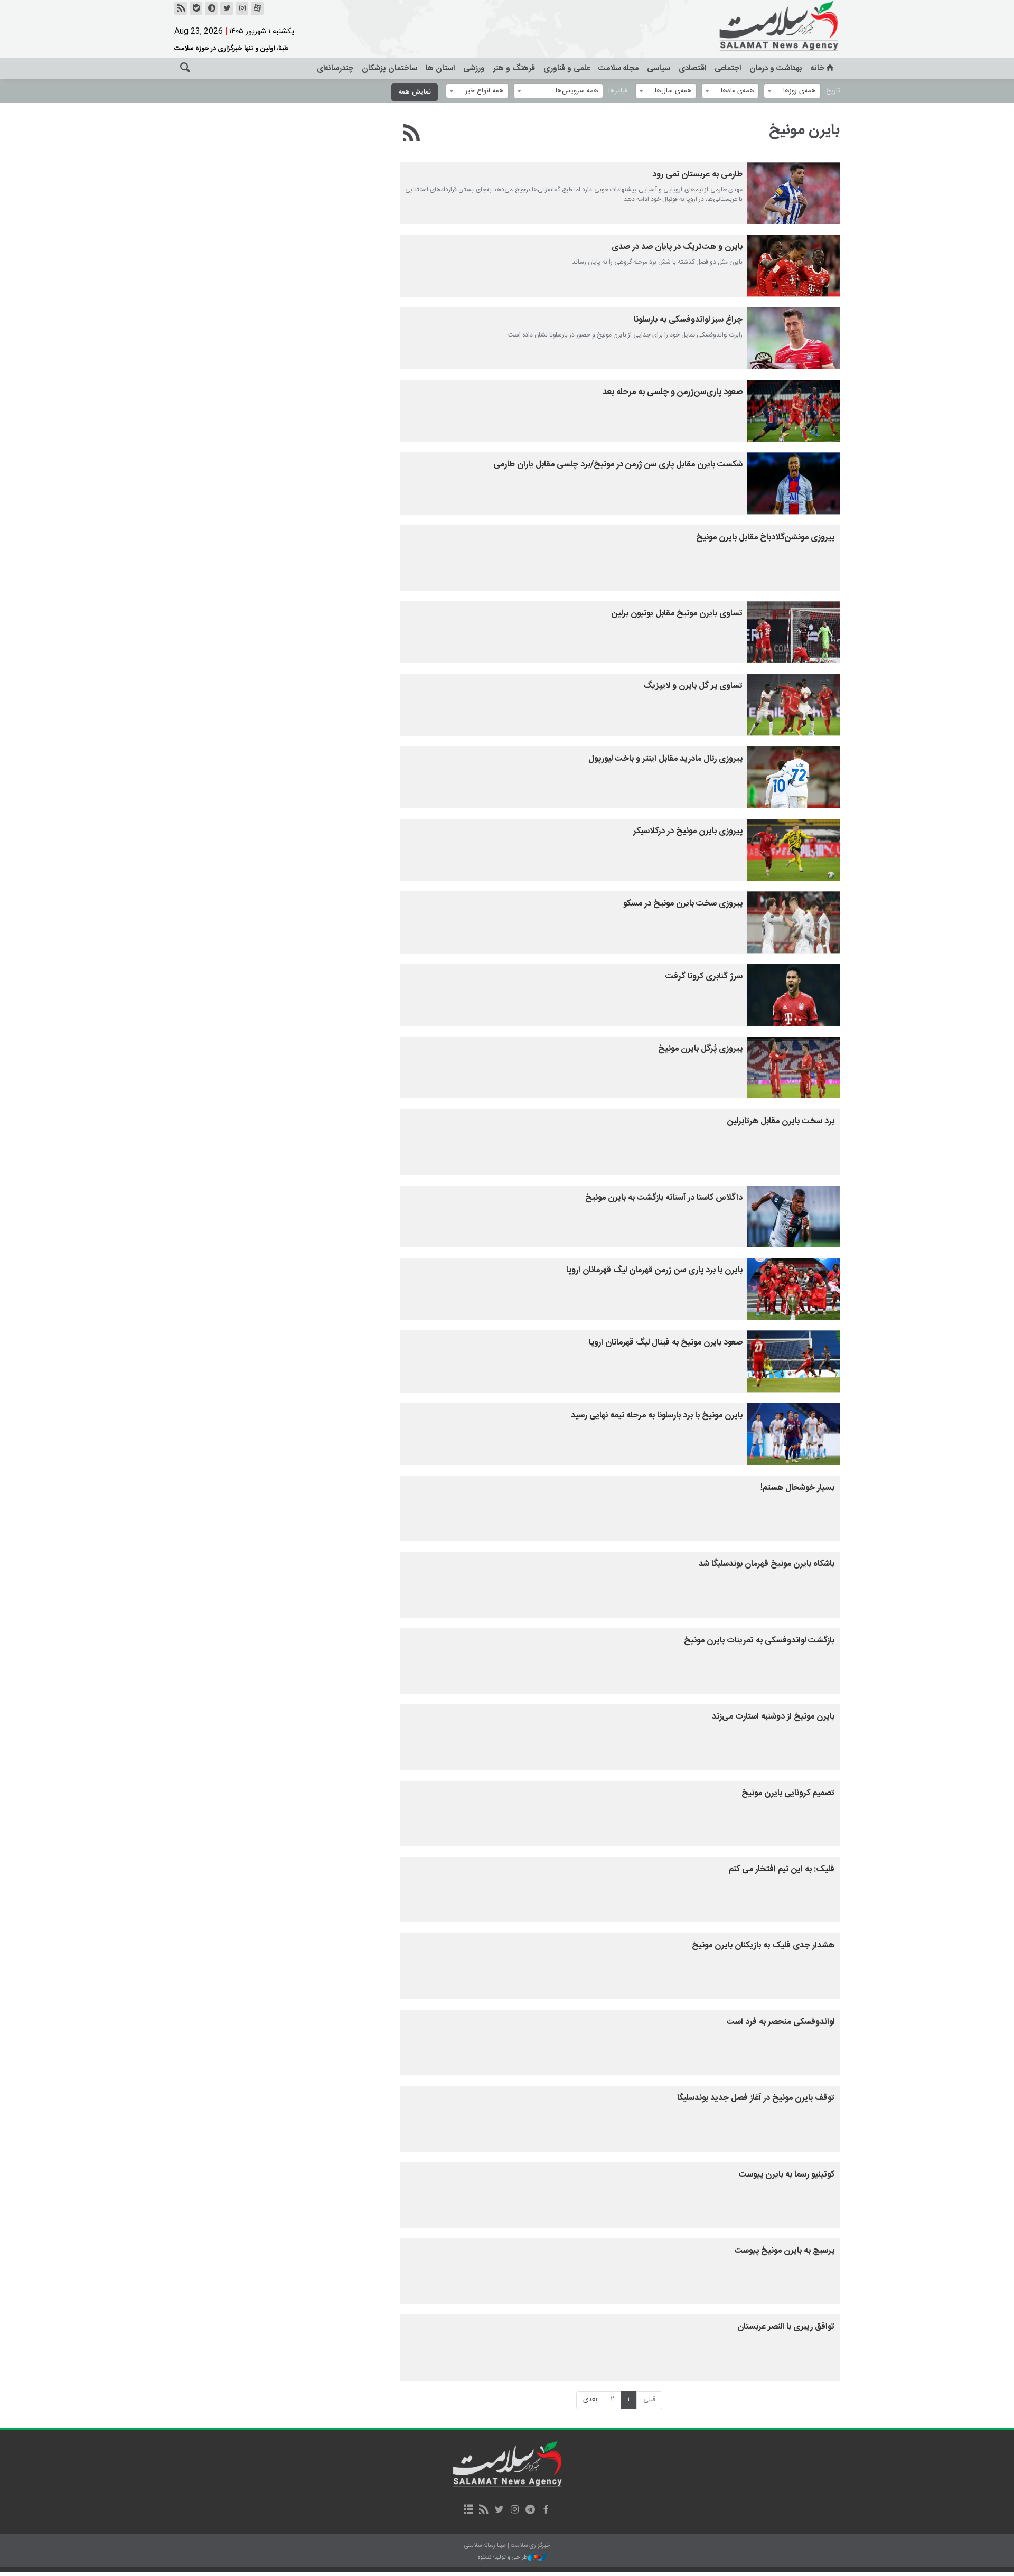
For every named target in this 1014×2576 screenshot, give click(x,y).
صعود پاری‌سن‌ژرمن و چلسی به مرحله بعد (673, 392)
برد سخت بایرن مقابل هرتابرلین (781, 1121)
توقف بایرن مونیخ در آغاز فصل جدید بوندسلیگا (756, 2098)
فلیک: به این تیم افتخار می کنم (782, 1869)
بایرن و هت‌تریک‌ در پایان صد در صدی (677, 247)
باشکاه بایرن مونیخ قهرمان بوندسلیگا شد (767, 1564)
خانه (818, 68)
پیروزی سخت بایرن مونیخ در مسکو (683, 904)
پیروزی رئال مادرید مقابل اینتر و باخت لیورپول (665, 759)
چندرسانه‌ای (335, 68)
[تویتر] (227, 8)
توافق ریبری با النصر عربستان (786, 2327)
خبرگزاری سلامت (755, 26)
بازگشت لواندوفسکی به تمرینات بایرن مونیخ (759, 1641)
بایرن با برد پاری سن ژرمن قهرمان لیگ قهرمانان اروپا (654, 1270)
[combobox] (792, 91)
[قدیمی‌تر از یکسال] (793, 193)
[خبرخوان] (181, 8)
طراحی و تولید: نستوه (503, 2558)
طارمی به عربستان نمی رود (697, 175)
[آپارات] (257, 8)
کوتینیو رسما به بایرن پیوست (787, 2175)
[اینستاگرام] (242, 8)
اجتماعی (728, 68)
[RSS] (412, 135)
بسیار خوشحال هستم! (797, 1488)
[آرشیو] (468, 2510)
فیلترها (618, 91)
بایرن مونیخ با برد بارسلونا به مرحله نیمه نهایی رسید (657, 1416)
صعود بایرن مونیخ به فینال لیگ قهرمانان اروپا (666, 1343)
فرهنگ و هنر (514, 68)
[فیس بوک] (545, 2510)
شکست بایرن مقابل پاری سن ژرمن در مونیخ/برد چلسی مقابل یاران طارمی (618, 465)
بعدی (590, 2400)
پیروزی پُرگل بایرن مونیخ (700, 1049)
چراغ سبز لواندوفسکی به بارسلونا (688, 320)
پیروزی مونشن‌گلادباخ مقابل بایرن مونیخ (765, 538)
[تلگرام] (530, 2510)
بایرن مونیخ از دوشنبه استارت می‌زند (773, 1717)
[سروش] (211, 8)
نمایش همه (415, 92)
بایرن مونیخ (804, 130)
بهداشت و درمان (776, 68)
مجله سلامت (618, 68)
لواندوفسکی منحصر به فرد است (781, 2022)
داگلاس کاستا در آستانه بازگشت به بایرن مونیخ (664, 1198)
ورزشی (474, 68)
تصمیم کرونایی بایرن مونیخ (788, 1793)
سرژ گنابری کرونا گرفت (704, 977)
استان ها (440, 68)
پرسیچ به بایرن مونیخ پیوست (785, 2251)
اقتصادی (692, 68)
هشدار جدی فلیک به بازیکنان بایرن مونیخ (763, 1945)
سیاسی (659, 68)
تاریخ (833, 91)
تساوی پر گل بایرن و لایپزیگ (693, 686)
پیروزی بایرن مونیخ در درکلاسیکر (688, 831)
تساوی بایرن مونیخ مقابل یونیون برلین (677, 614)
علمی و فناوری (567, 68)
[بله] (196, 8)
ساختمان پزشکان (389, 68)
